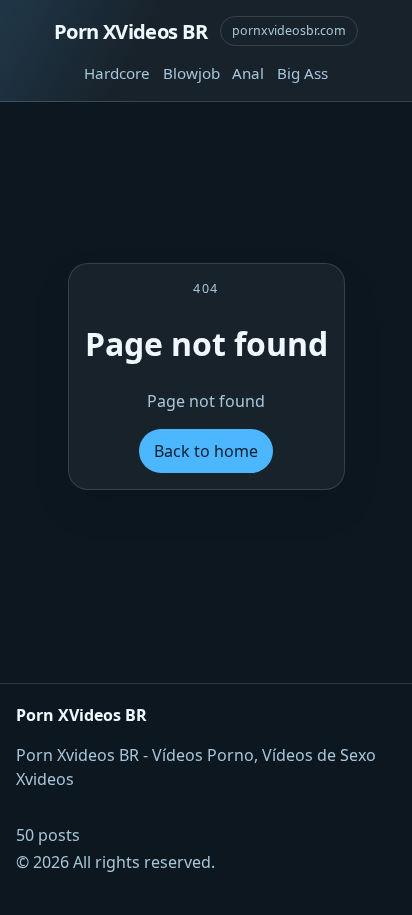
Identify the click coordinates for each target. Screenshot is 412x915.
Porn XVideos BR (131, 31)
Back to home (206, 451)
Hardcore (117, 73)
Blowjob (191, 73)
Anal (248, 73)
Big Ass (302, 73)
